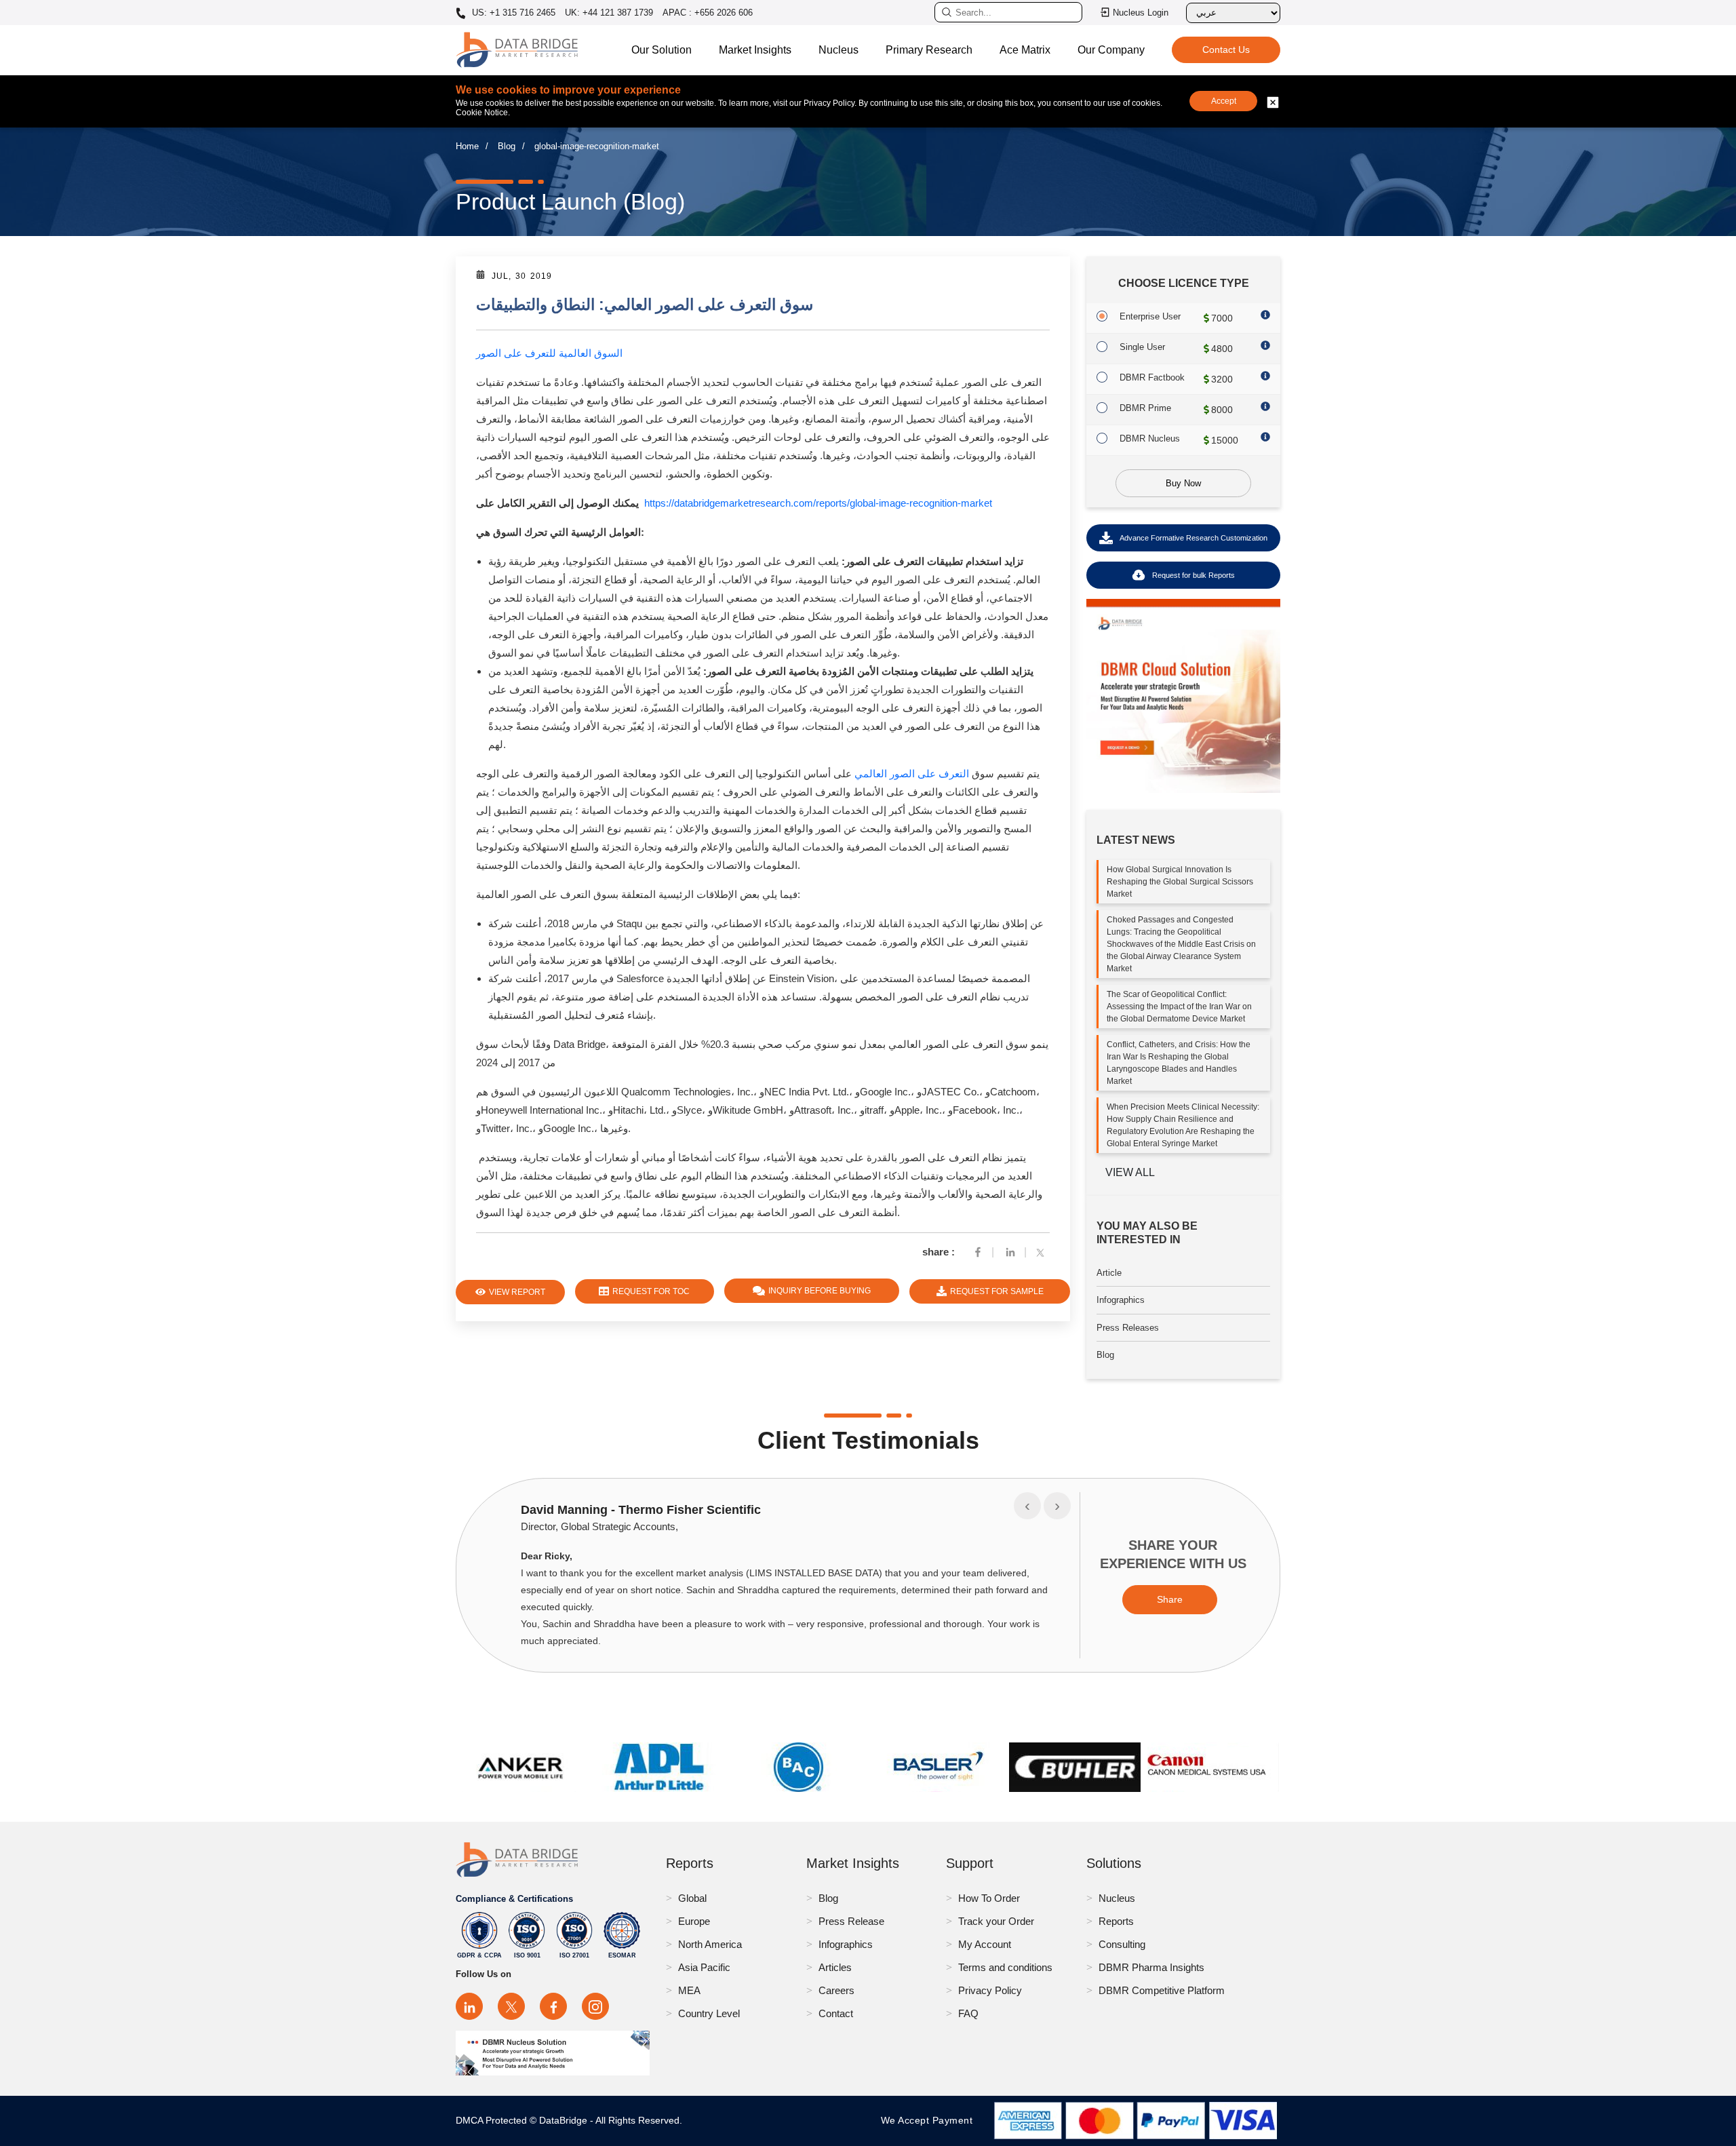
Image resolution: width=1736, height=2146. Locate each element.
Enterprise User (1150, 316)
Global (692, 1898)
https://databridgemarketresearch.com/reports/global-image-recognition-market (818, 503)
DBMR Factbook (1152, 377)
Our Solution (662, 50)
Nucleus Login (1141, 13)
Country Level (709, 2013)
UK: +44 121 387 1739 (609, 13)
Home (467, 146)
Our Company (1111, 50)
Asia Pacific (704, 1967)
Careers (836, 1990)
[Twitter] (1043, 1252)
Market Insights (755, 50)
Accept (1224, 101)
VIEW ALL (1130, 1172)
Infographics (1121, 1300)
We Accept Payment (930, 2120)
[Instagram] (595, 2006)
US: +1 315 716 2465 (512, 13)
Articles (835, 1967)
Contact (836, 2013)
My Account (985, 1944)
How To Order (989, 1898)
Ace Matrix (1025, 50)
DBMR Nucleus (1150, 438)
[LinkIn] (1010, 1252)
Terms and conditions (1005, 1967)
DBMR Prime (1145, 408)
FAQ (968, 2013)
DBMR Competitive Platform (1162, 1990)
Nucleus (839, 50)
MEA (689, 1990)
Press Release (851, 1921)
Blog (507, 146)
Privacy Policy (990, 1990)
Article (1109, 1273)
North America (710, 1944)
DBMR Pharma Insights (1151, 1967)
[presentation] (1027, 1506)
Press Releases (1128, 1328)
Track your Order (996, 1921)
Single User (1142, 347)
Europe (694, 1921)
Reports (1116, 1921)
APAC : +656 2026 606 (708, 13)
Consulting (1122, 1944)
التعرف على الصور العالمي (912, 774)
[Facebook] (978, 1252)
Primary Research (929, 50)
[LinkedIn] (469, 2006)
